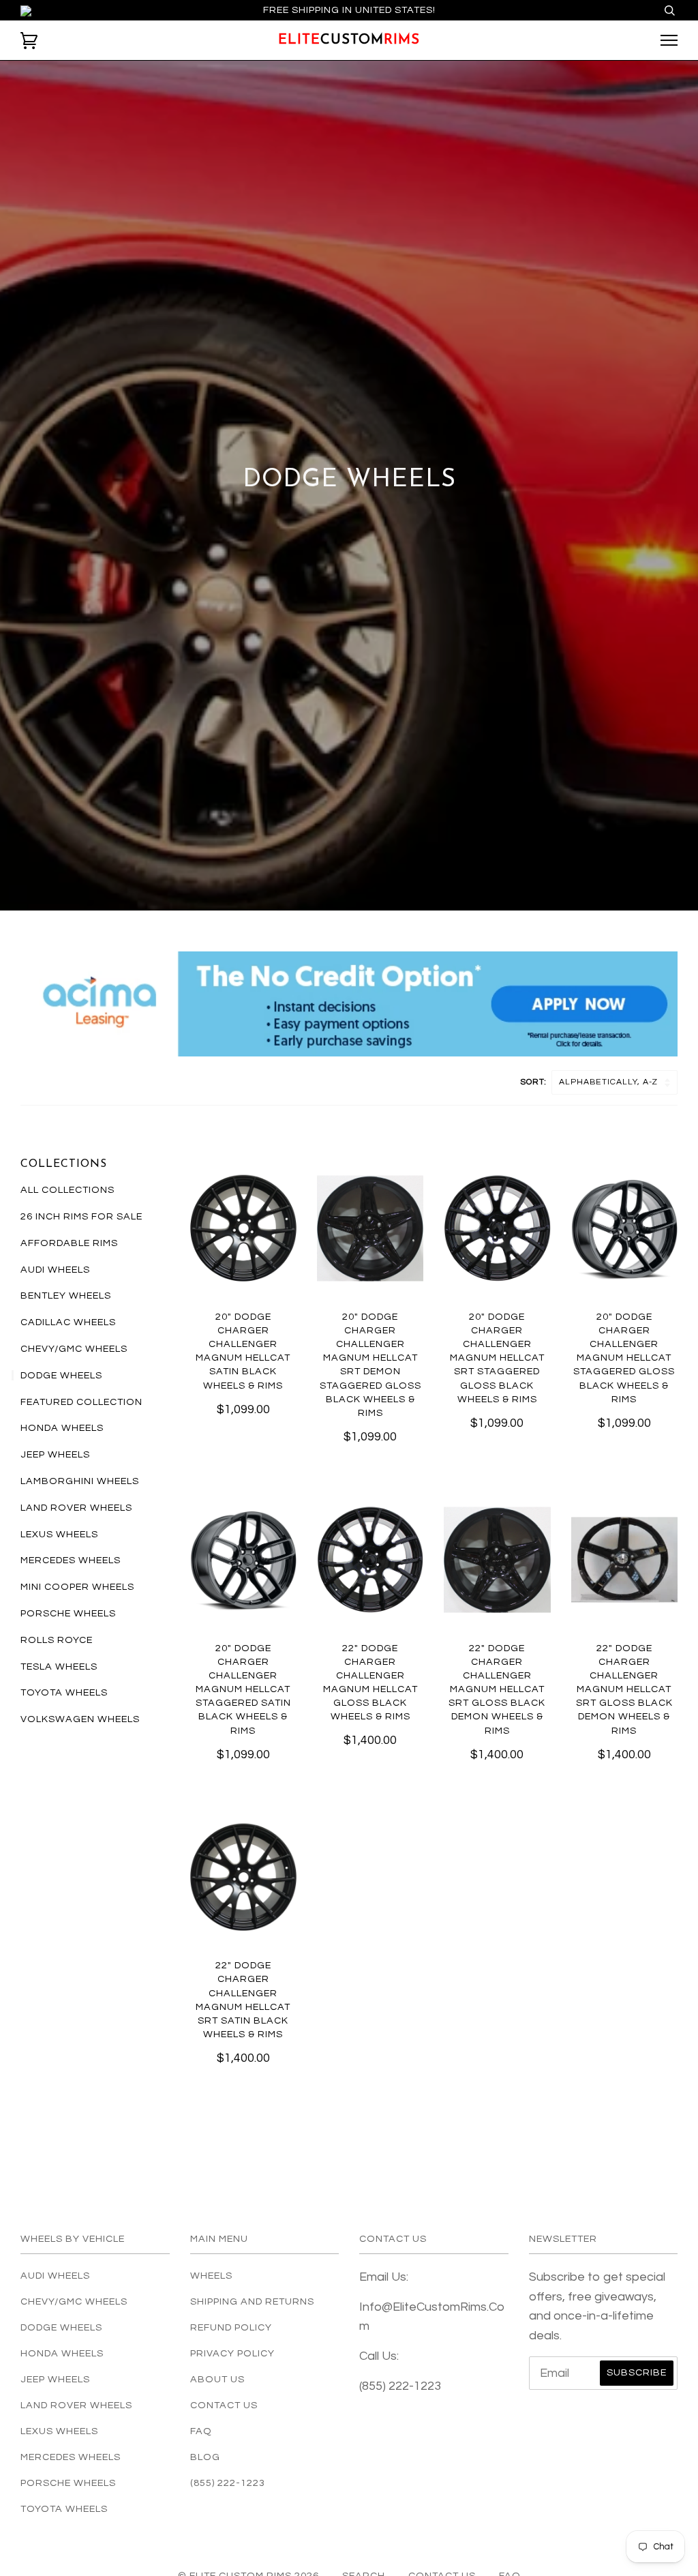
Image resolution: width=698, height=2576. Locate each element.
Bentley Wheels (66, 1296)
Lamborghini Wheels (80, 1481)
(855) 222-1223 (228, 2483)
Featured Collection (81, 1402)
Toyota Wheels (64, 1692)
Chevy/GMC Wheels (74, 1349)
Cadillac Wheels (68, 1322)
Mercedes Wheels (71, 1560)
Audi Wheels (55, 1270)
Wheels (211, 2276)
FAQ (201, 2431)
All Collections (67, 1190)
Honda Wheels (62, 1428)
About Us (217, 2379)
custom (349, 40)
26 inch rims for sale (81, 1216)
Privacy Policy (232, 2353)
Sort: (535, 1082)
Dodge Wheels (61, 1375)
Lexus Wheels (59, 1534)
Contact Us (224, 2405)
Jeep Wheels (55, 1454)
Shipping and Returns (252, 2301)
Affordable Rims (69, 1243)
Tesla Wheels (59, 1667)
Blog (205, 2457)
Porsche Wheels (68, 1613)
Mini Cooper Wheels (77, 1587)
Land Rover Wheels (76, 1508)
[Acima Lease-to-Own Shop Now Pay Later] (349, 1004)
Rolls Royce (57, 1640)
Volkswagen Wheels (80, 1719)
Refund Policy (231, 2327)
